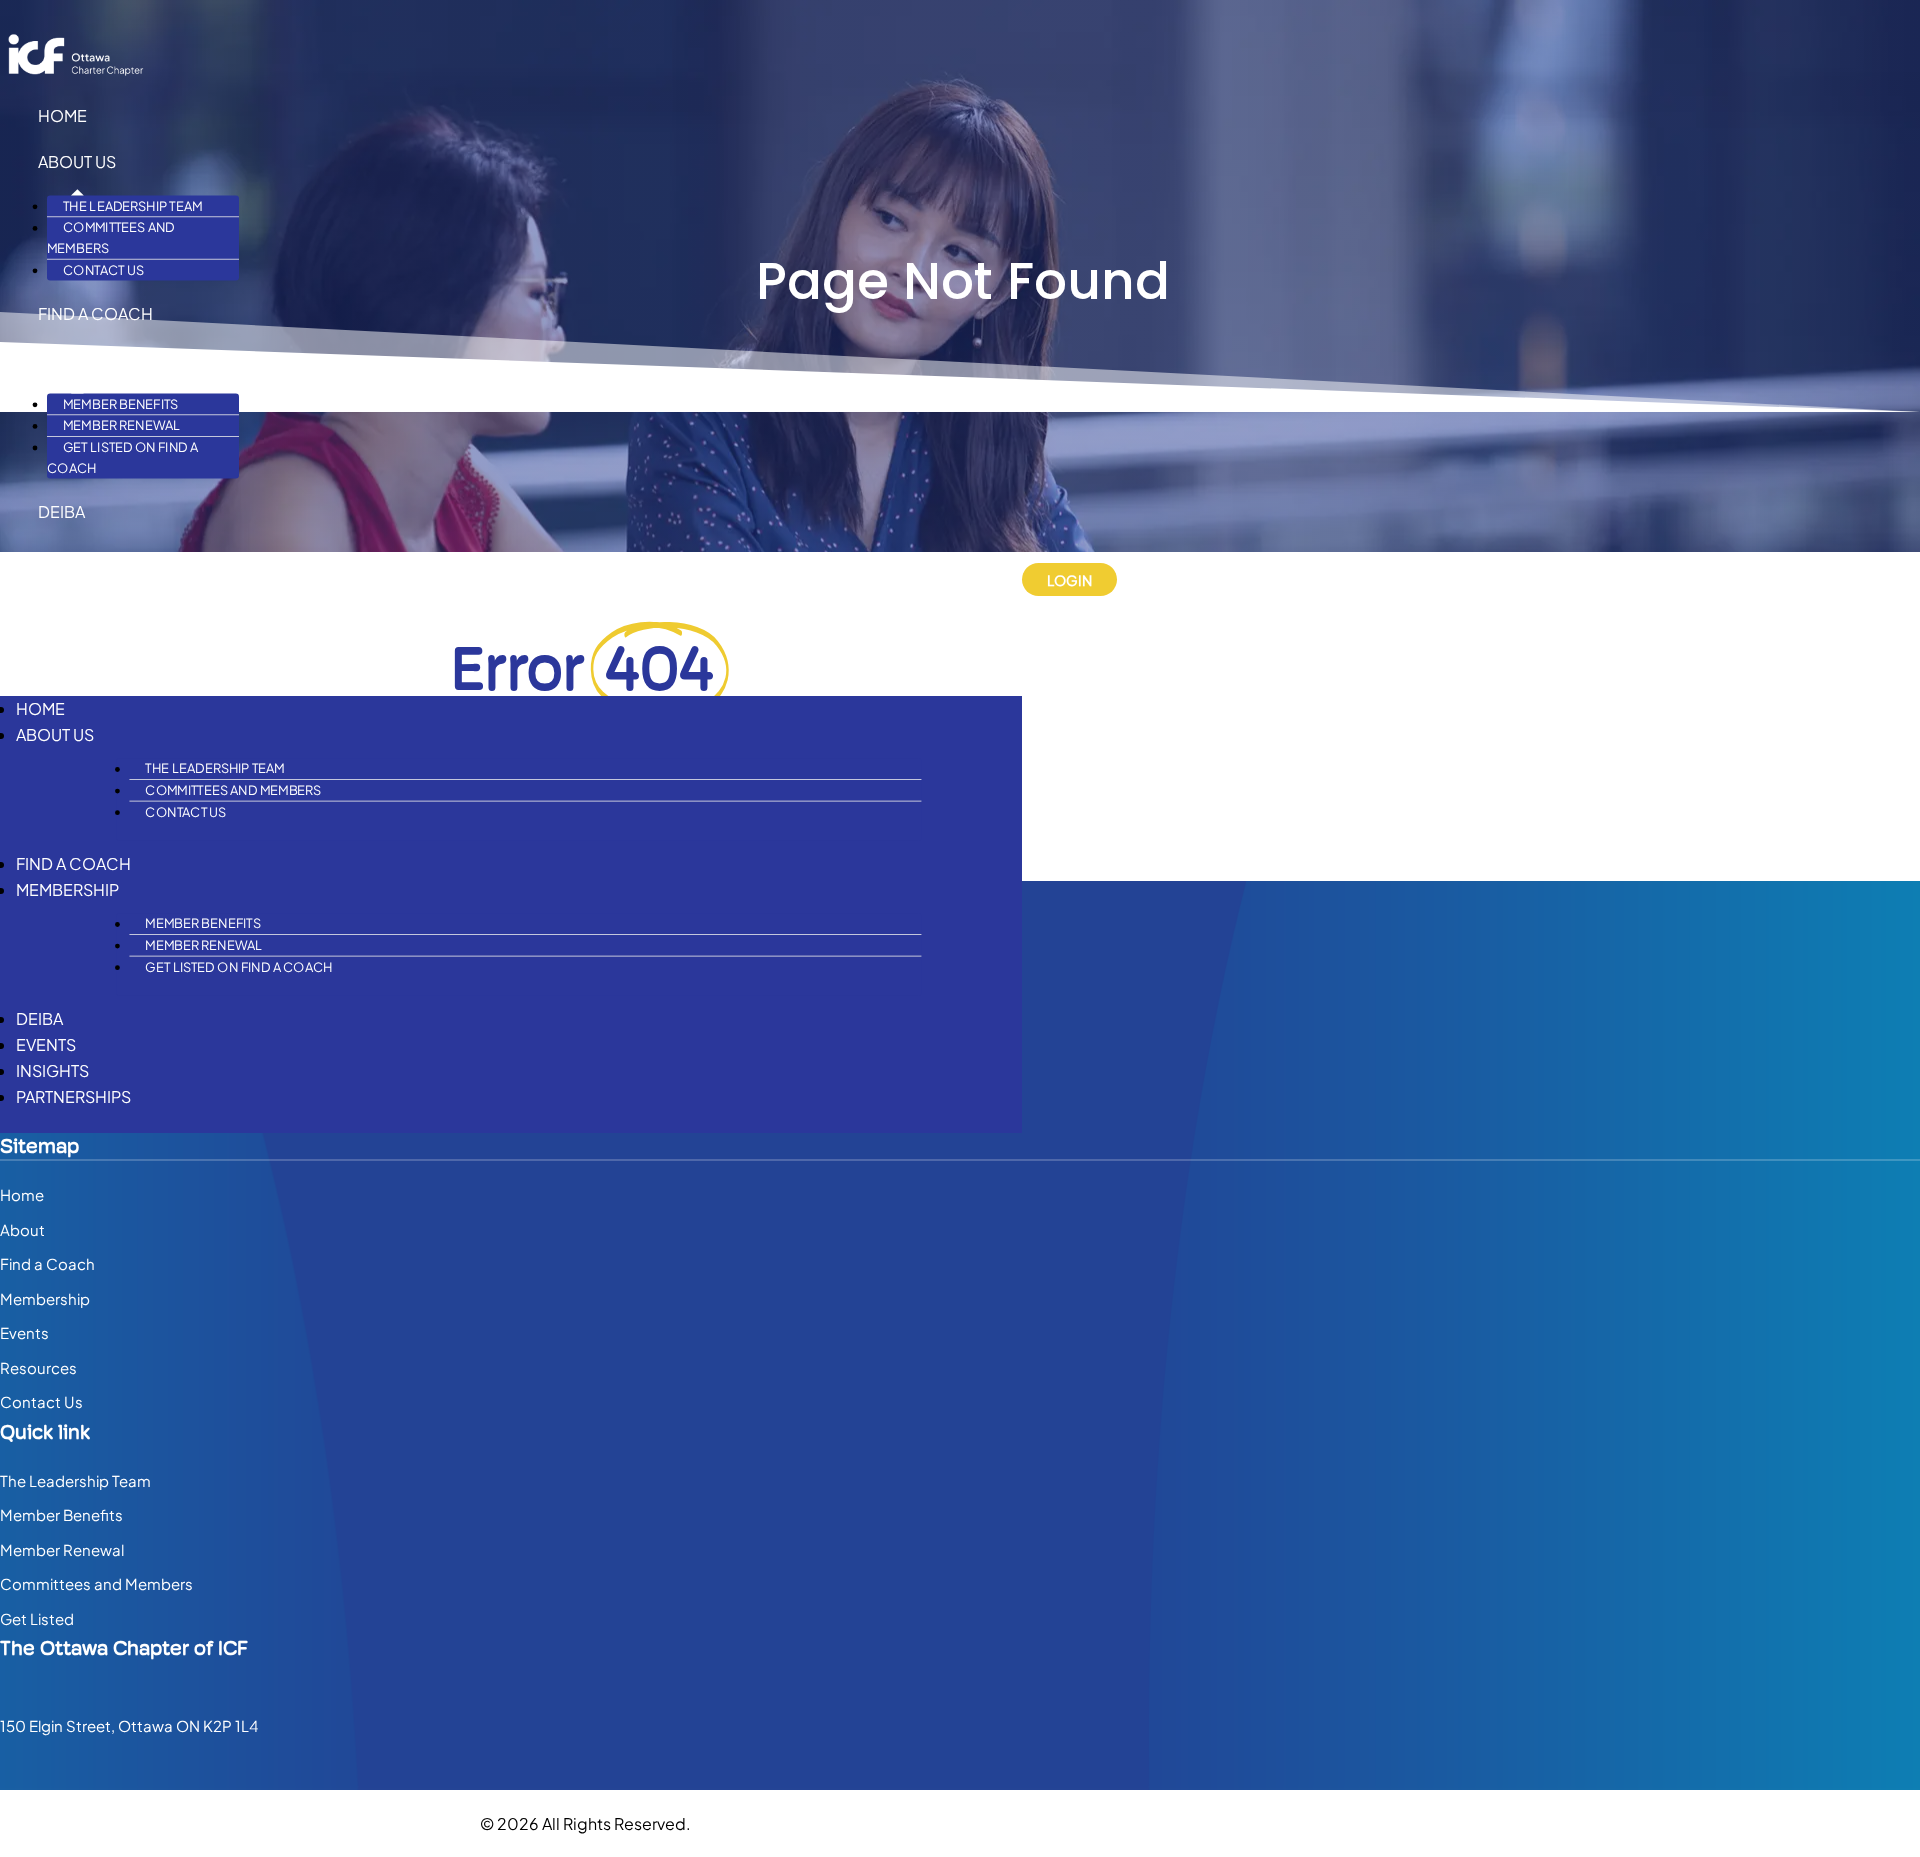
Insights (74, 603)
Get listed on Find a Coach (122, 458)
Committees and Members (111, 238)
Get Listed (37, 1618)
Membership (89, 359)
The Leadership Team (132, 206)
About (22, 1229)
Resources (38, 1367)
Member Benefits (120, 404)
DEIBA (61, 511)
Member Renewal (121, 425)
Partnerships (95, 649)
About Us (77, 161)
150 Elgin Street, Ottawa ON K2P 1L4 (129, 1725)
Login (1069, 580)
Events (68, 557)
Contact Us (103, 270)
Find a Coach (95, 313)
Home (62, 115)
